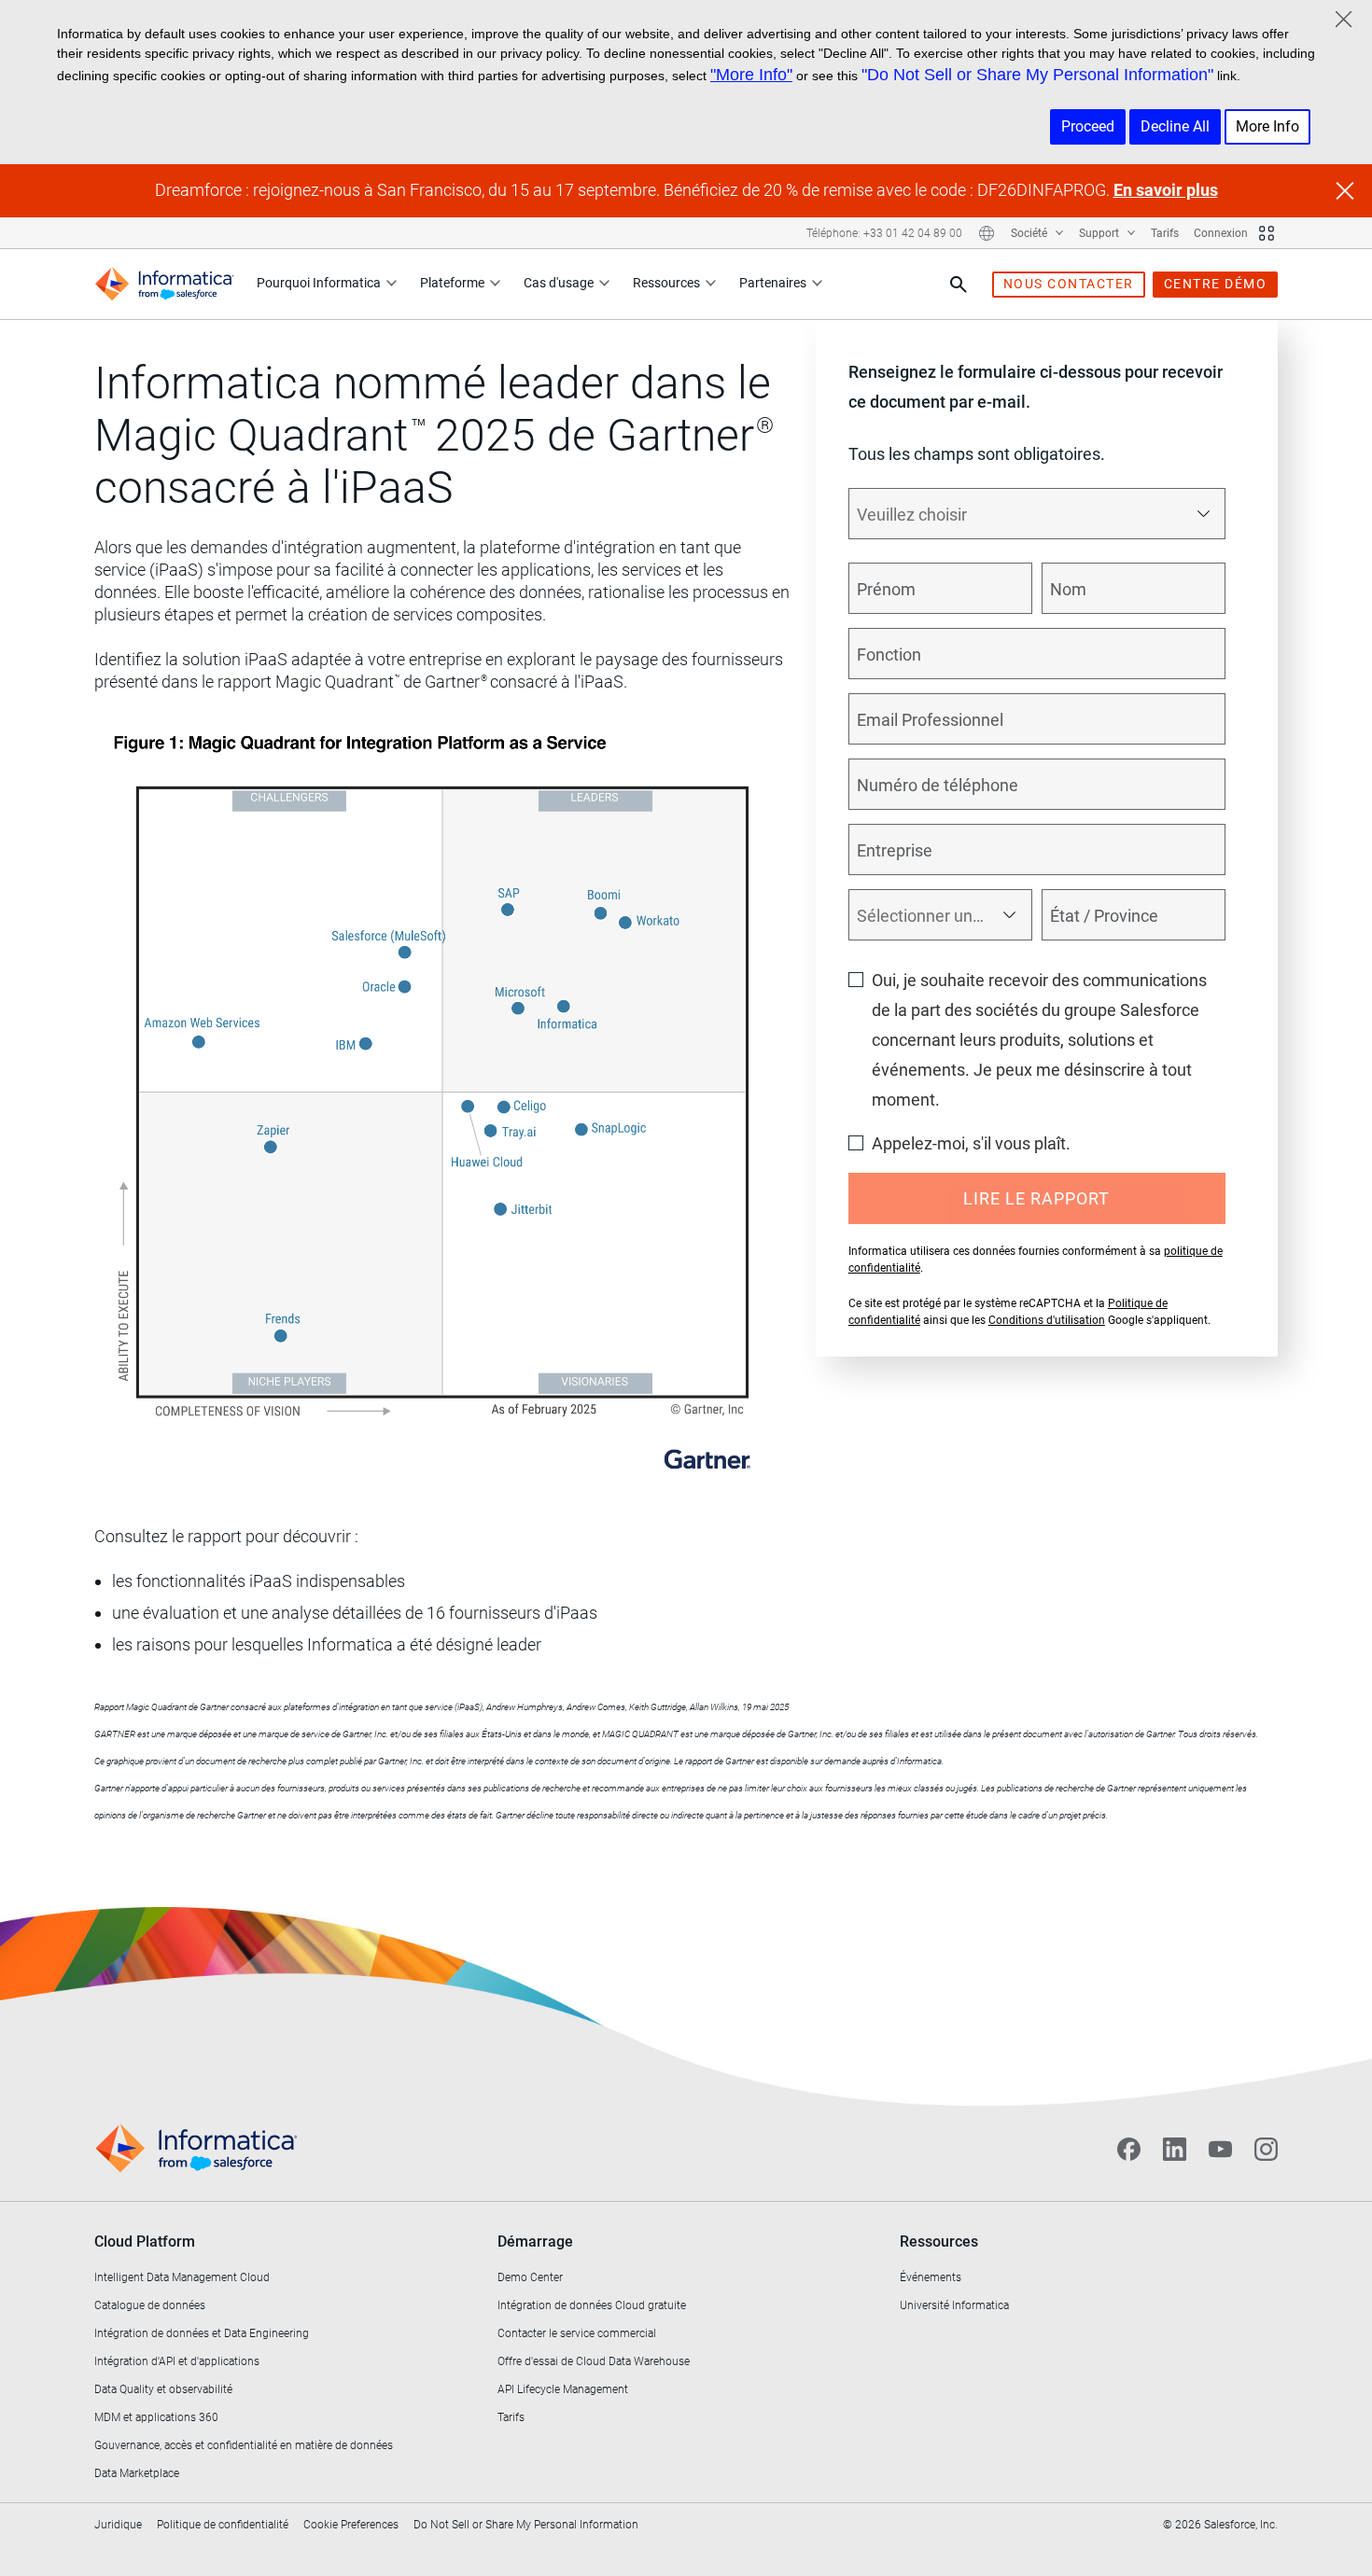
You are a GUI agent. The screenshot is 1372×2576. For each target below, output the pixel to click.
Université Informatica (954, 2305)
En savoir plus (1166, 190)
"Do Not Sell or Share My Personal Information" (1037, 75)
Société (1030, 233)
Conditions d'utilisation (1047, 1320)
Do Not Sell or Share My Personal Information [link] (526, 2525)
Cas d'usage (559, 283)
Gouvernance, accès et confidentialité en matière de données (244, 2445)
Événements (931, 2277)
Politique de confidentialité (223, 2525)
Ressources (666, 283)
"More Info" (751, 75)
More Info (1267, 126)
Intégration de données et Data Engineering (202, 2333)
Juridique (118, 2525)
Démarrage (535, 2242)
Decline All (1175, 126)
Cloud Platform (145, 2242)
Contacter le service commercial (577, 2333)
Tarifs (1165, 233)
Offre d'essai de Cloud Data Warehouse (594, 2361)
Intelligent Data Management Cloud (182, 2277)
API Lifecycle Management (563, 2389)
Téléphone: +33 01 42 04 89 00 (884, 233)
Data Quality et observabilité (163, 2389)
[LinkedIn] (1175, 2149)
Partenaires (773, 283)
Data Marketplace (137, 2473)
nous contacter (1069, 284)
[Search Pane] (959, 285)
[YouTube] (1220, 2149)
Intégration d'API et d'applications (177, 2361)
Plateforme (452, 283)
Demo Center (530, 2277)
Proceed (1088, 126)
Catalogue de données (150, 2305)
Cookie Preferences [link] (351, 2525)
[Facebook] (1129, 2149)
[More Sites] (1267, 233)
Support (1100, 233)
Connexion (1221, 233)
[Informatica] (164, 284)
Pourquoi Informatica (319, 283)
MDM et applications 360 (156, 2417)
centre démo (1216, 284)
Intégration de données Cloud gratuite (592, 2305)
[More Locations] (987, 233)
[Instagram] (1266, 2149)
